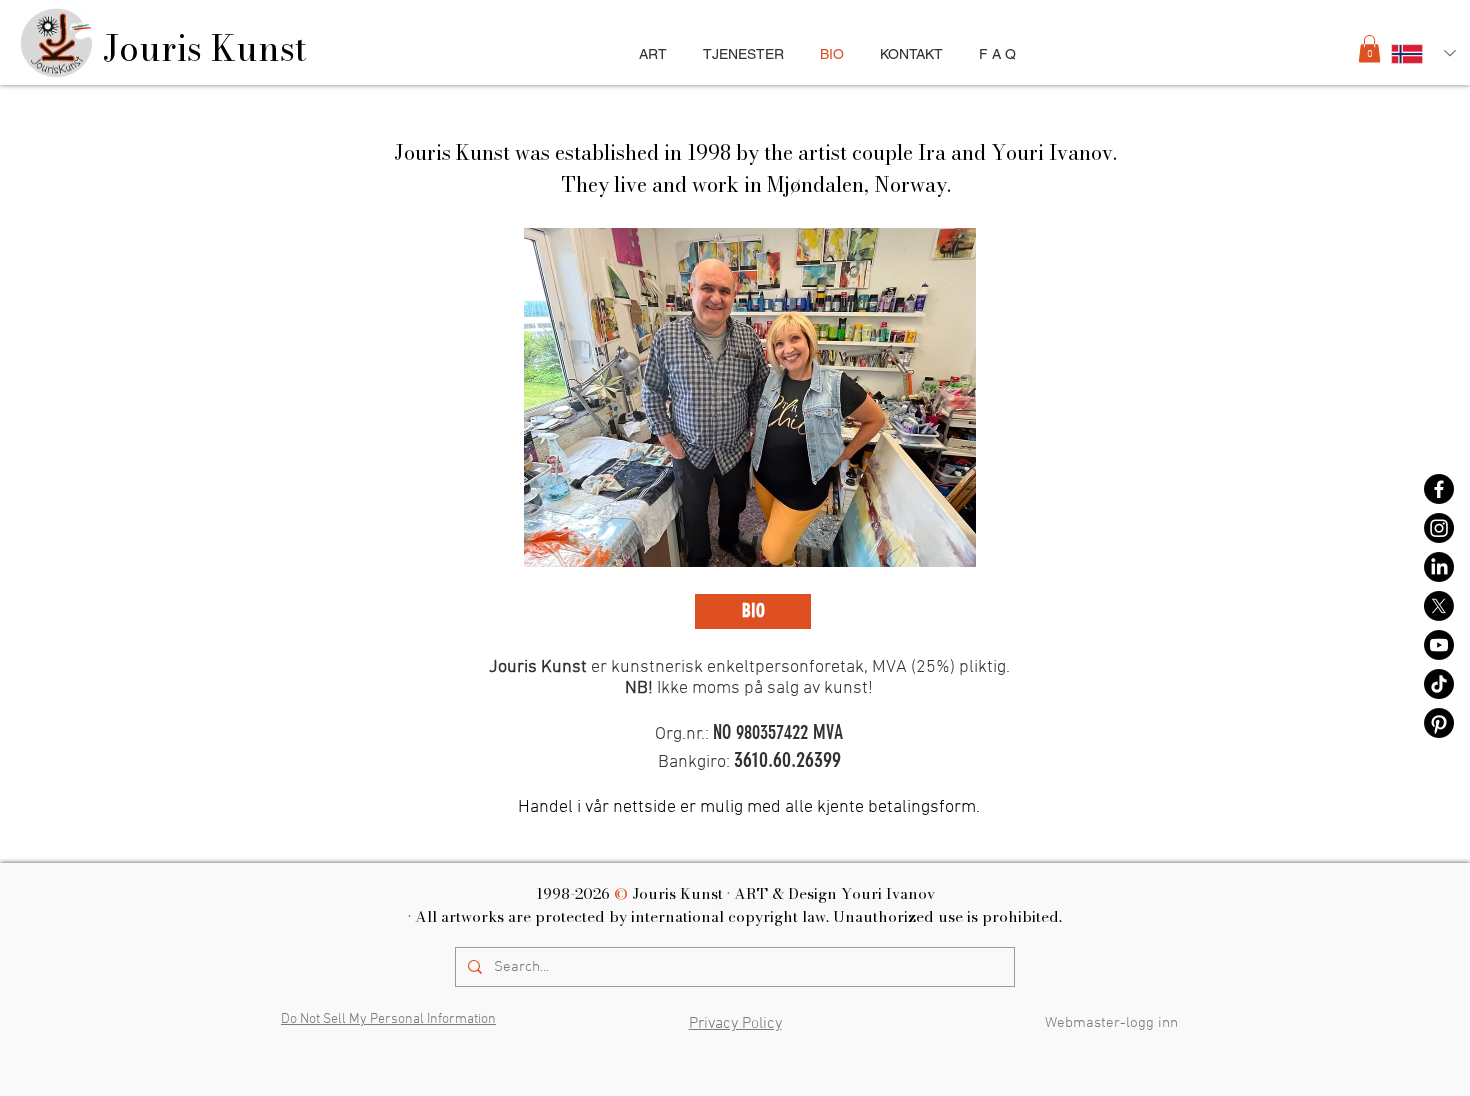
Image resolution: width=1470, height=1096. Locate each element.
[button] (1369, 48)
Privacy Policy (735, 1024)
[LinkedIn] (1439, 567)
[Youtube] (1439, 645)
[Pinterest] (1439, 723)
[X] (1439, 606)
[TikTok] (1439, 684)
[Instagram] (1439, 528)
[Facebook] (1439, 489)
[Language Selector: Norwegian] (1423, 53)
